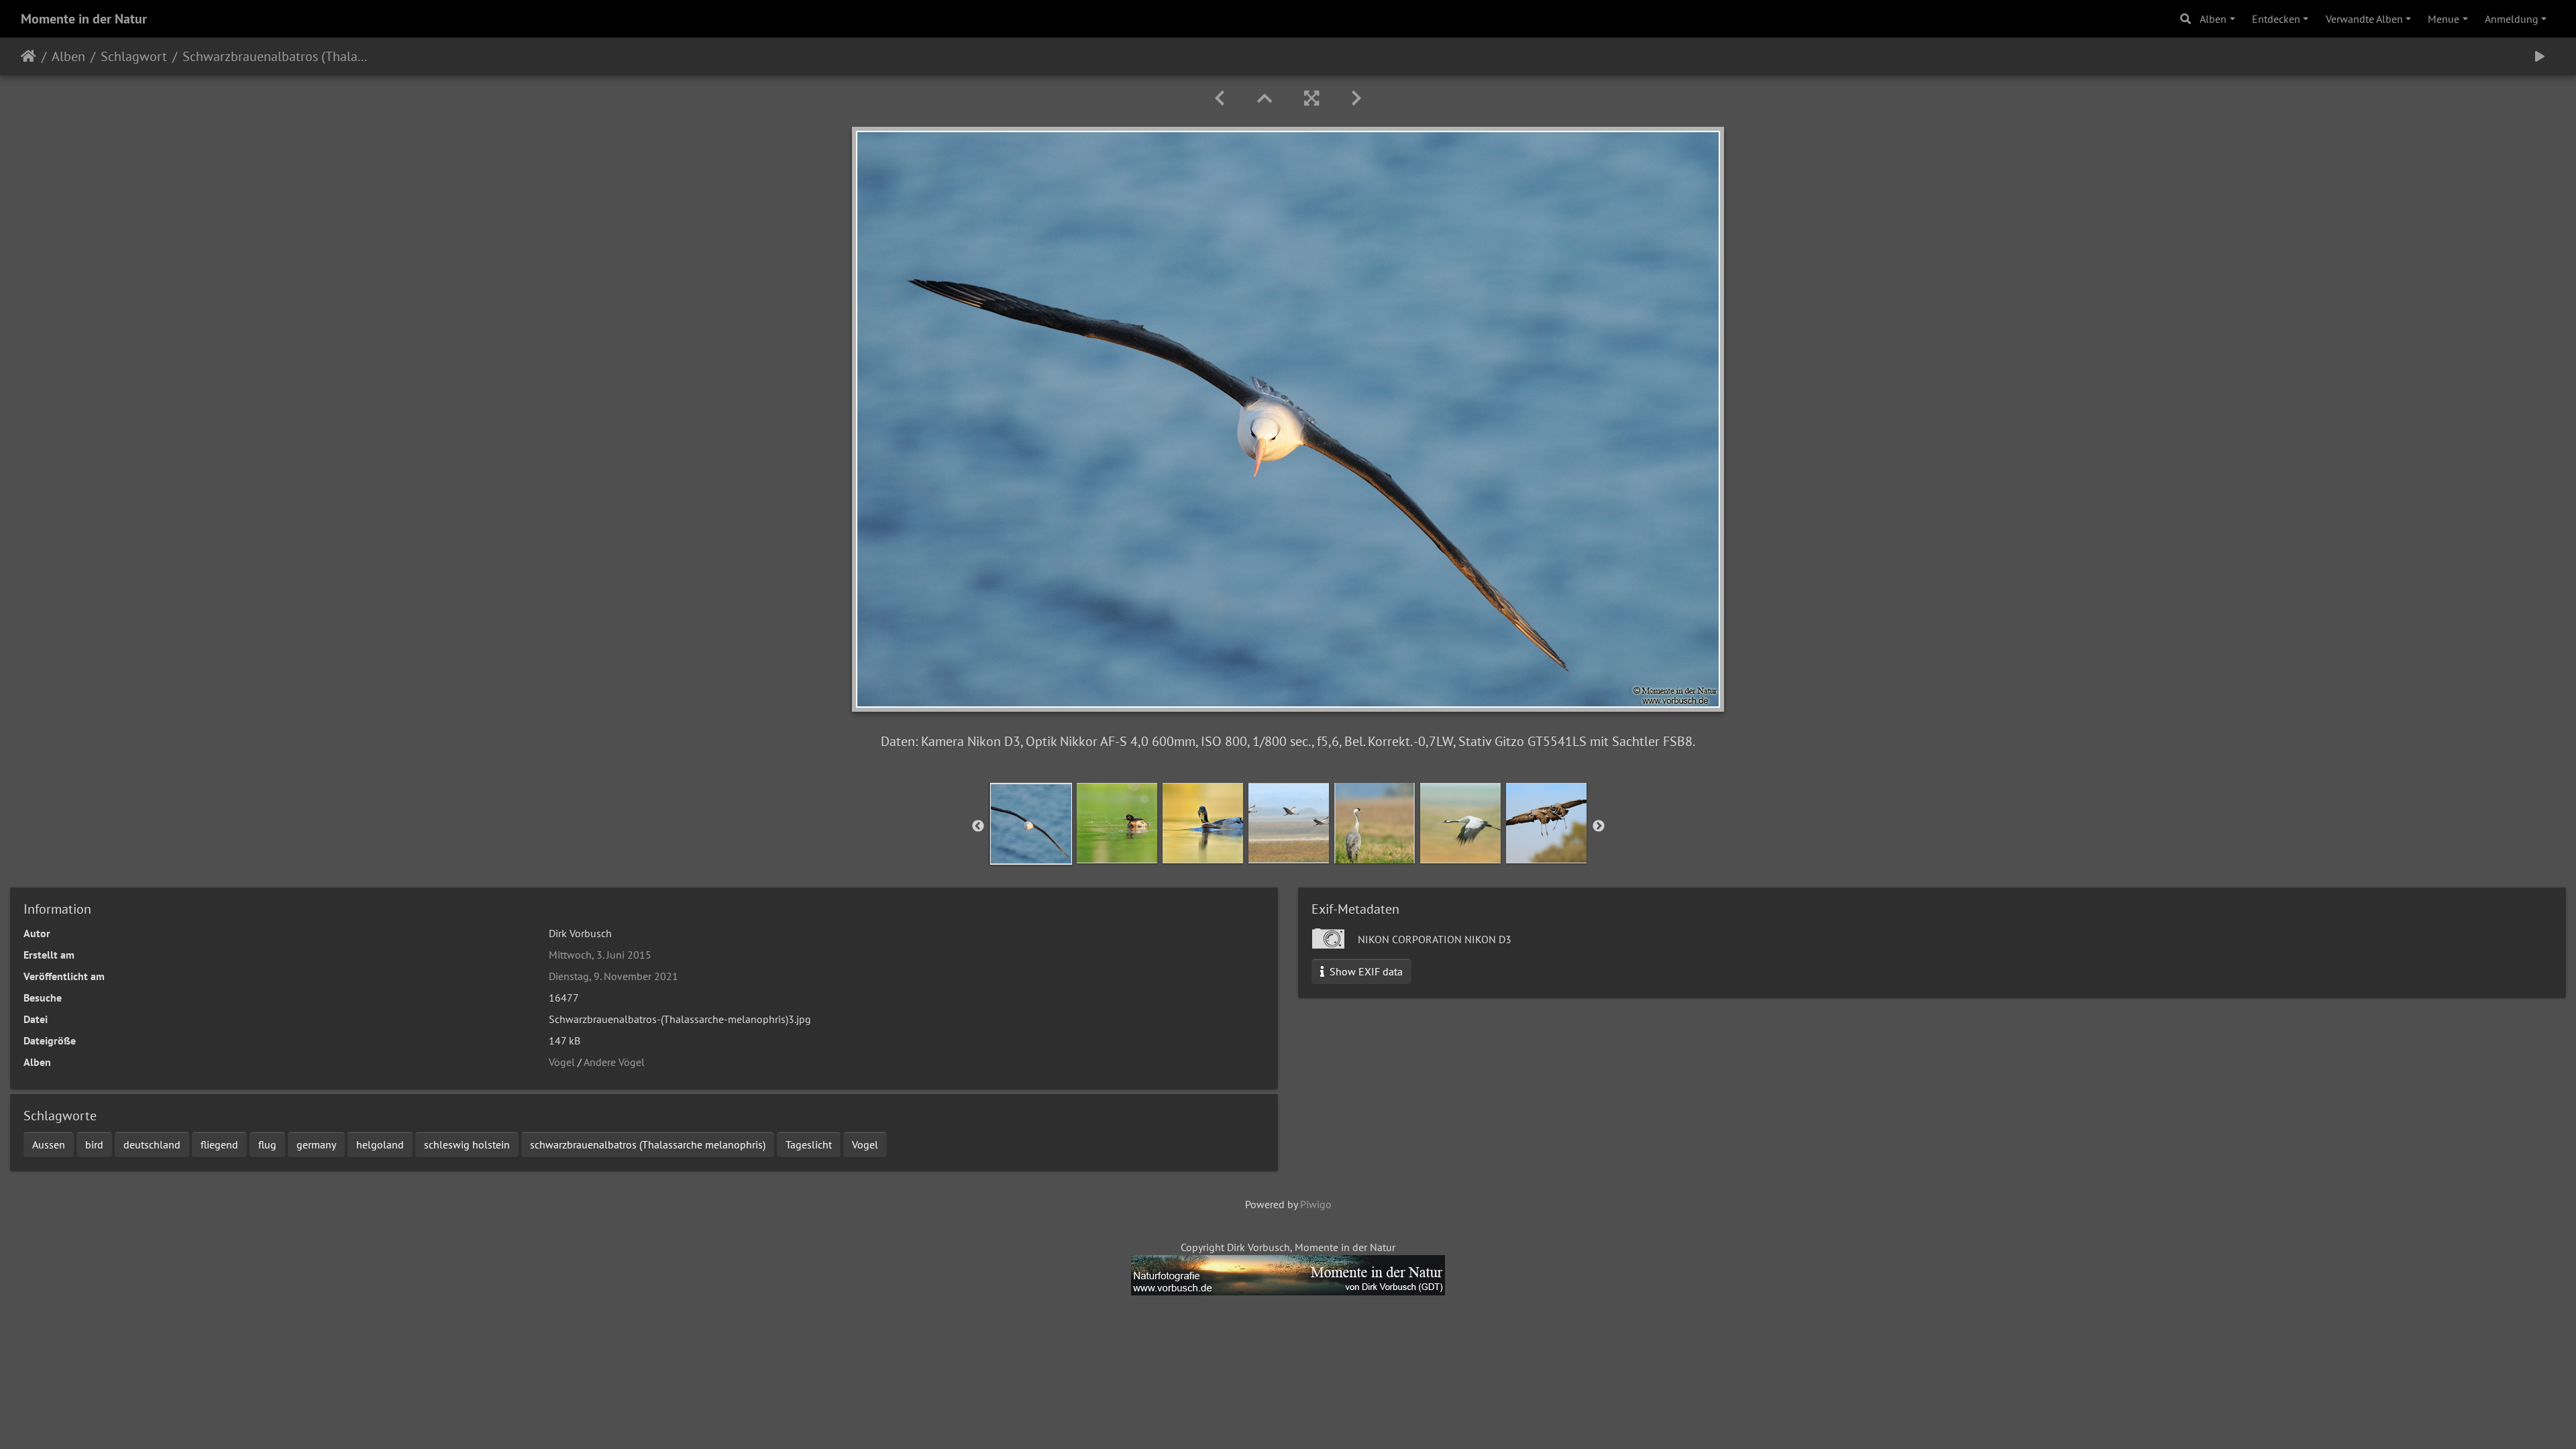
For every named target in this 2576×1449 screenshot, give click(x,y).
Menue (2444, 19)
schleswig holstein (467, 1144)
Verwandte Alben (2364, 19)
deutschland (152, 1144)
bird (94, 1144)
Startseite (29, 56)
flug (267, 1144)
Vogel (865, 1144)
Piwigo (1316, 1204)
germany (316, 1144)
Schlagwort (134, 56)
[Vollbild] (1311, 98)
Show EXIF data (1365, 971)
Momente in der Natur (84, 19)
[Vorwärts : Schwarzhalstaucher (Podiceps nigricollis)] (1356, 98)
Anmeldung (2512, 19)
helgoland (380, 1144)
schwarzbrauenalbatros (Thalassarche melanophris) (648, 1144)
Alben (2213, 19)
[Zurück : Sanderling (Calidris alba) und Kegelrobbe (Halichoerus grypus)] (1220, 98)
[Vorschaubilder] (1265, 98)
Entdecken (2276, 19)
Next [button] (1599, 826)
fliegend (219, 1144)
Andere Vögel (614, 1062)
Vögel (562, 1062)
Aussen (49, 1144)
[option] (1031, 824)
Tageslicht (809, 1144)
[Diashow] (2540, 56)
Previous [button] (978, 826)
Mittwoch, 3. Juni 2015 (600, 955)
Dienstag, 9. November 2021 (613, 976)
